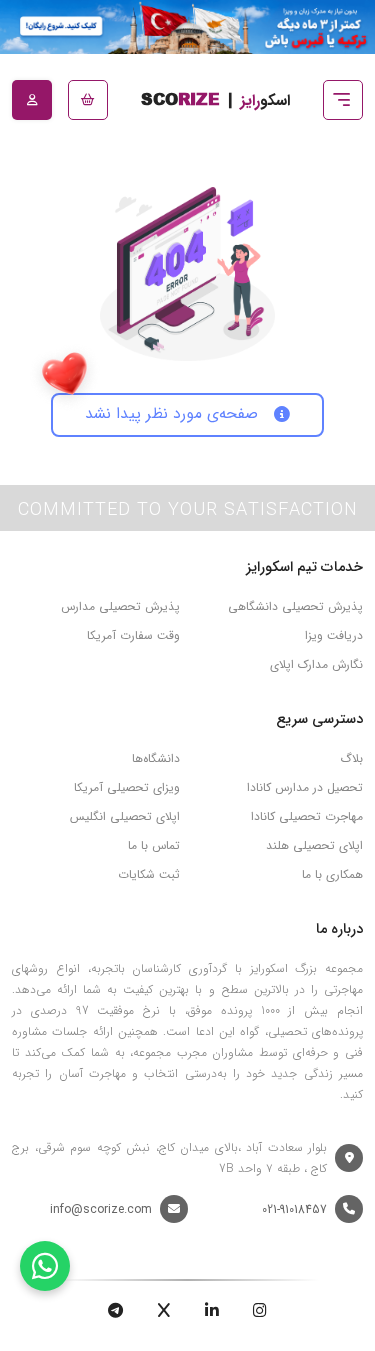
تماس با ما (154, 845)
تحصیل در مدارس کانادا (305, 787)
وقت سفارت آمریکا (133, 635)
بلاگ (351, 758)
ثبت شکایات (149, 874)
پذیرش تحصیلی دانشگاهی (295, 606)
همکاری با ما (332, 874)
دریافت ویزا (334, 635)
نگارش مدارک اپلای (316, 664)
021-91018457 (294, 1209)
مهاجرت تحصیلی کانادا (307, 816)
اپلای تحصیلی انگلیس (125, 816)
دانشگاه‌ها (156, 758)
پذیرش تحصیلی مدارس (120, 606)
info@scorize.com (101, 1209)
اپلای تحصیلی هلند (314, 845)
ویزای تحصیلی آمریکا (127, 787)
